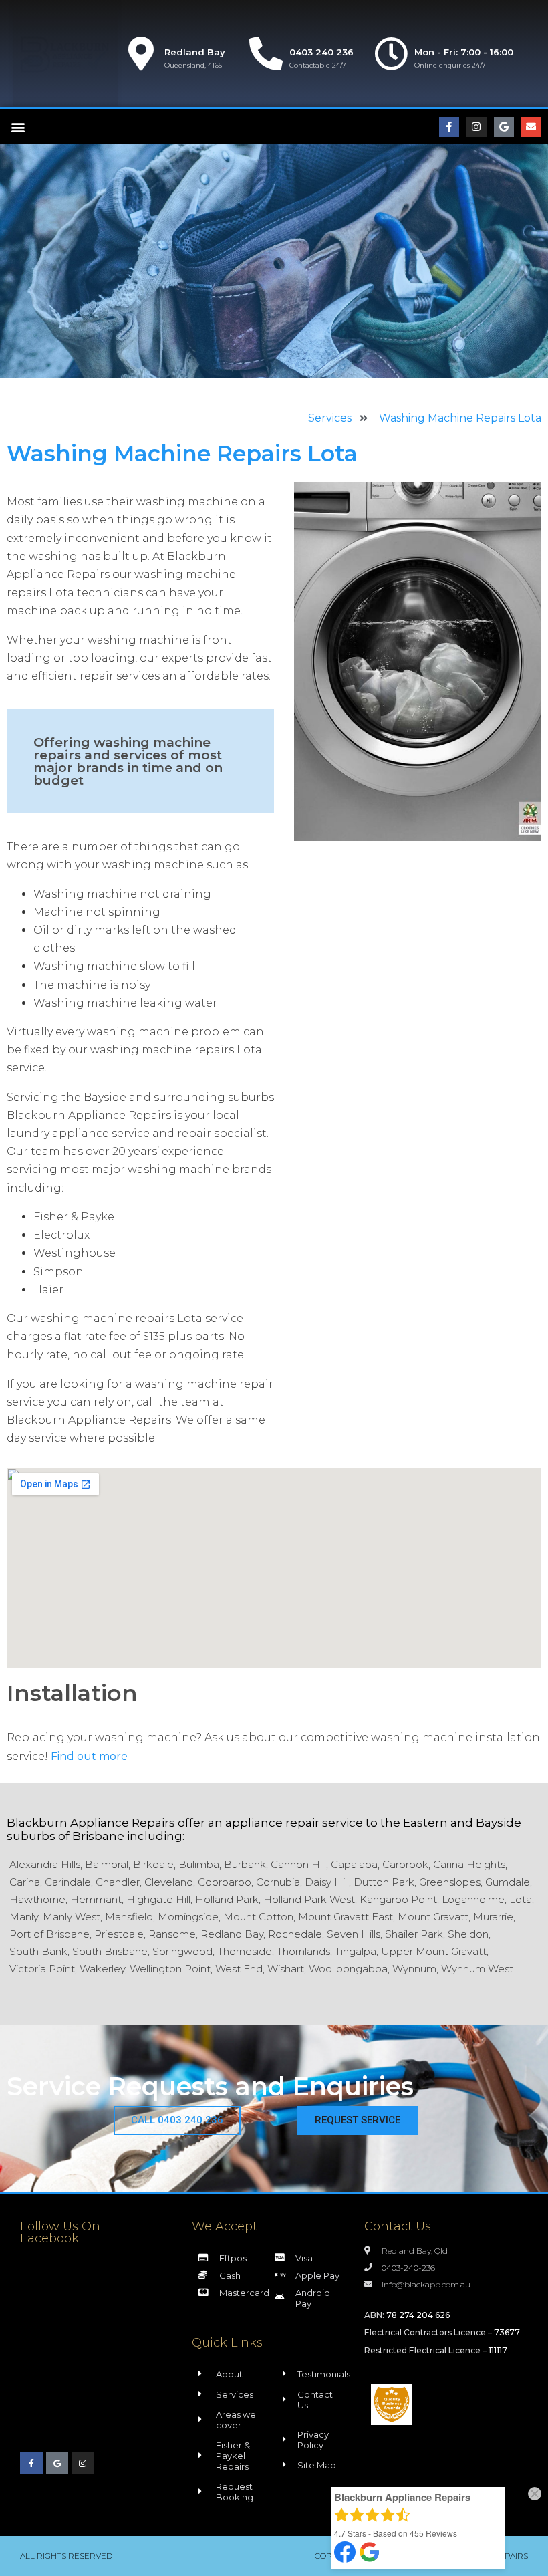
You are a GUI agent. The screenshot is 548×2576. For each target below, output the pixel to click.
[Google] (504, 127)
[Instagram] (476, 127)
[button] (18, 127)
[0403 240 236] (266, 53)
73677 (507, 2332)
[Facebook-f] (449, 127)
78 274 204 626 (418, 2315)
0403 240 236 (321, 52)
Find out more (89, 1756)
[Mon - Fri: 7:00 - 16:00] (391, 53)
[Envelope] (531, 127)
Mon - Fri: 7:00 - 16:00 (464, 52)
